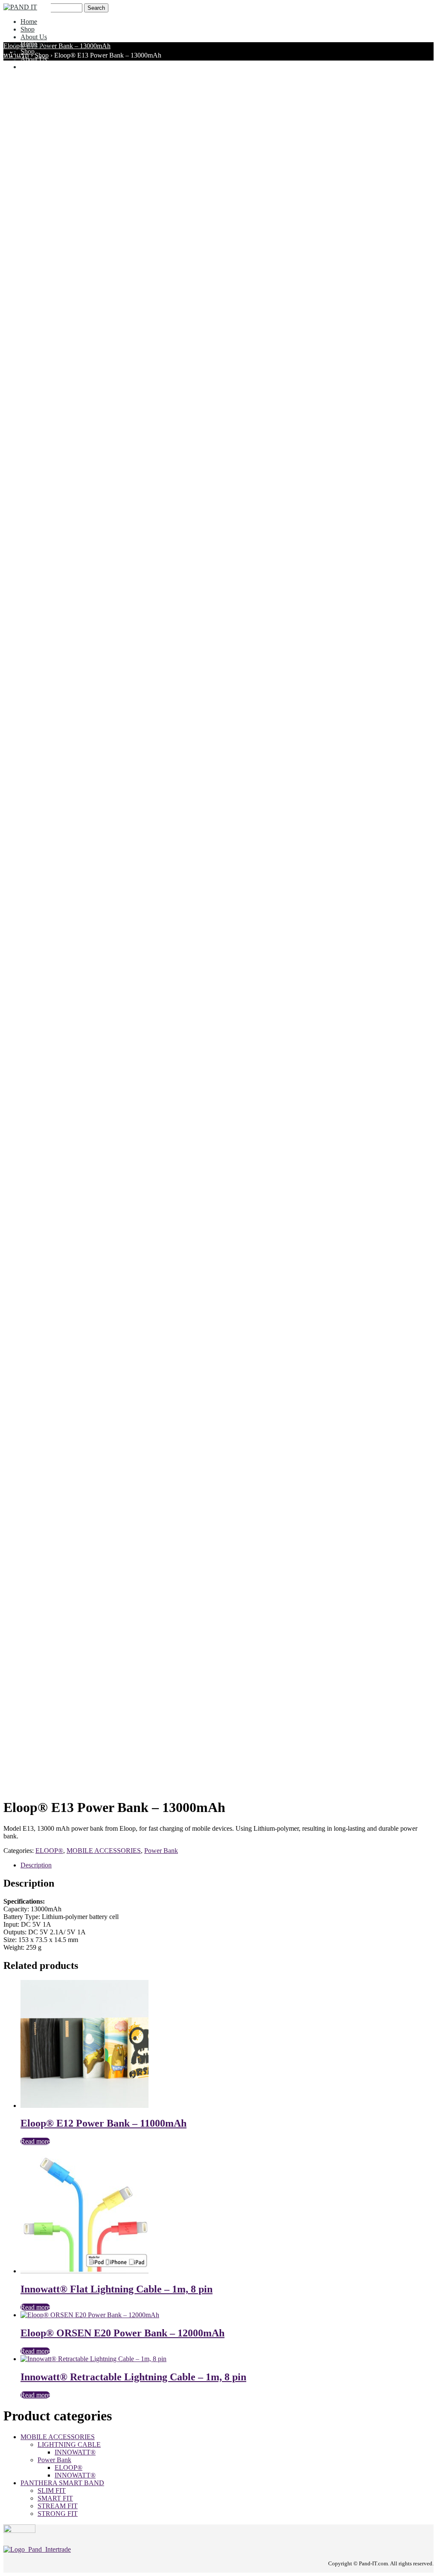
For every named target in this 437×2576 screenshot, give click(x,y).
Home (29, 22)
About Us (34, 37)
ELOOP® (49, 1851)
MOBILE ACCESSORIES (104, 1851)
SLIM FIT (52, 2491)
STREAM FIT (58, 2506)
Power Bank (161, 1851)
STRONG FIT (58, 2514)
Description (36, 1865)
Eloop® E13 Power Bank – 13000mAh (57, 46)
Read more (35, 2141)
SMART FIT (55, 2498)
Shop (28, 29)
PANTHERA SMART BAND (62, 2483)
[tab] (227, 1865)
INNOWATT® (75, 2452)
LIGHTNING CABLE (69, 2444)
